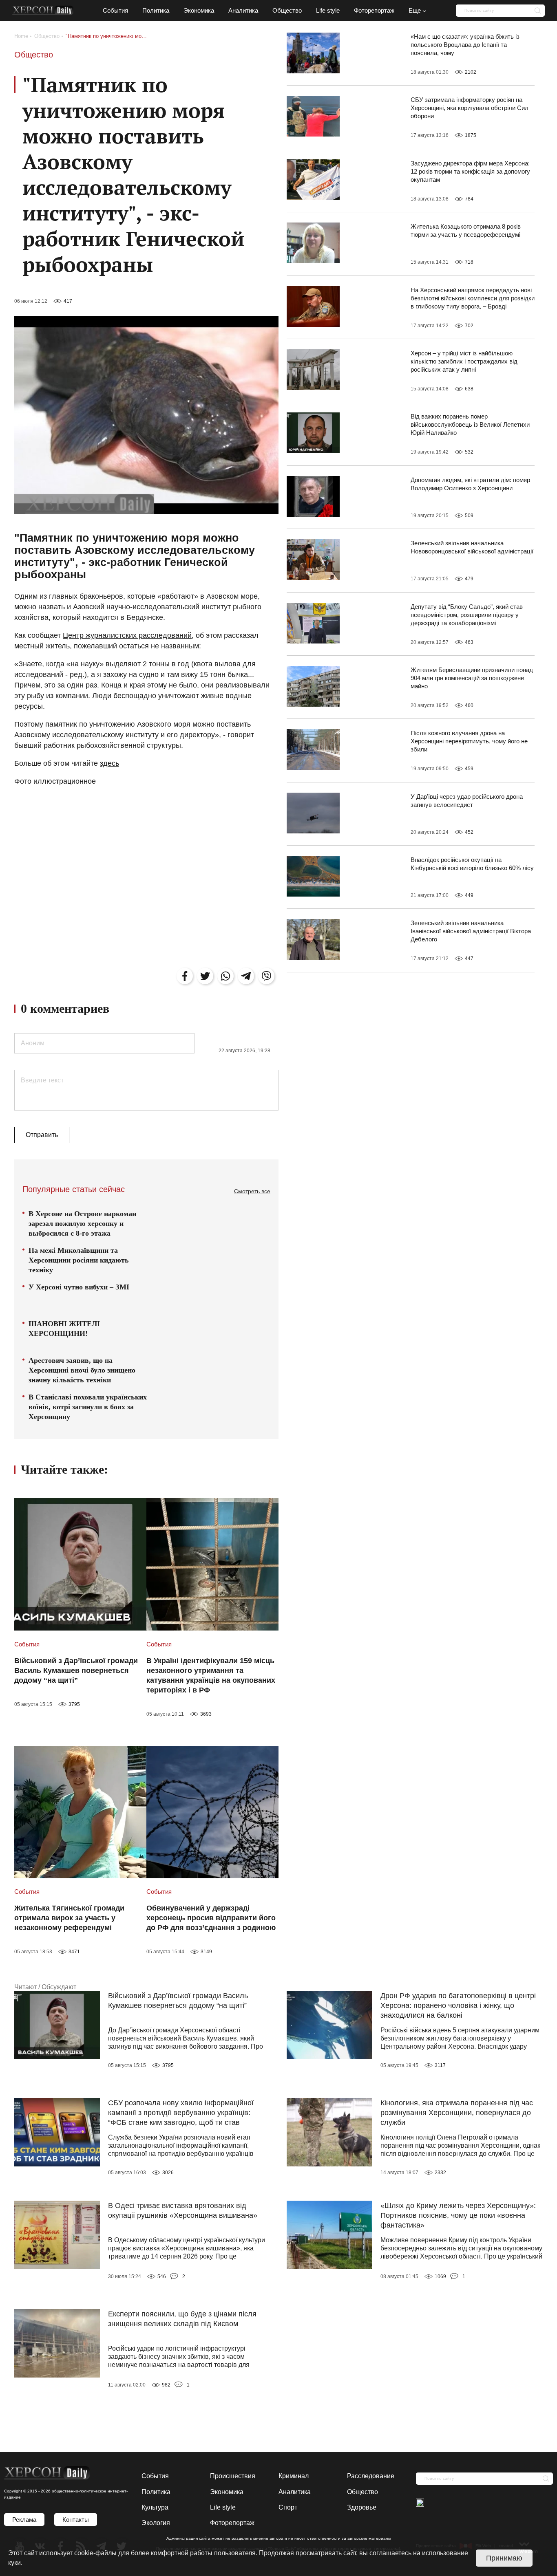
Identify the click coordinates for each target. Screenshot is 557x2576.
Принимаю (504, 2558)
